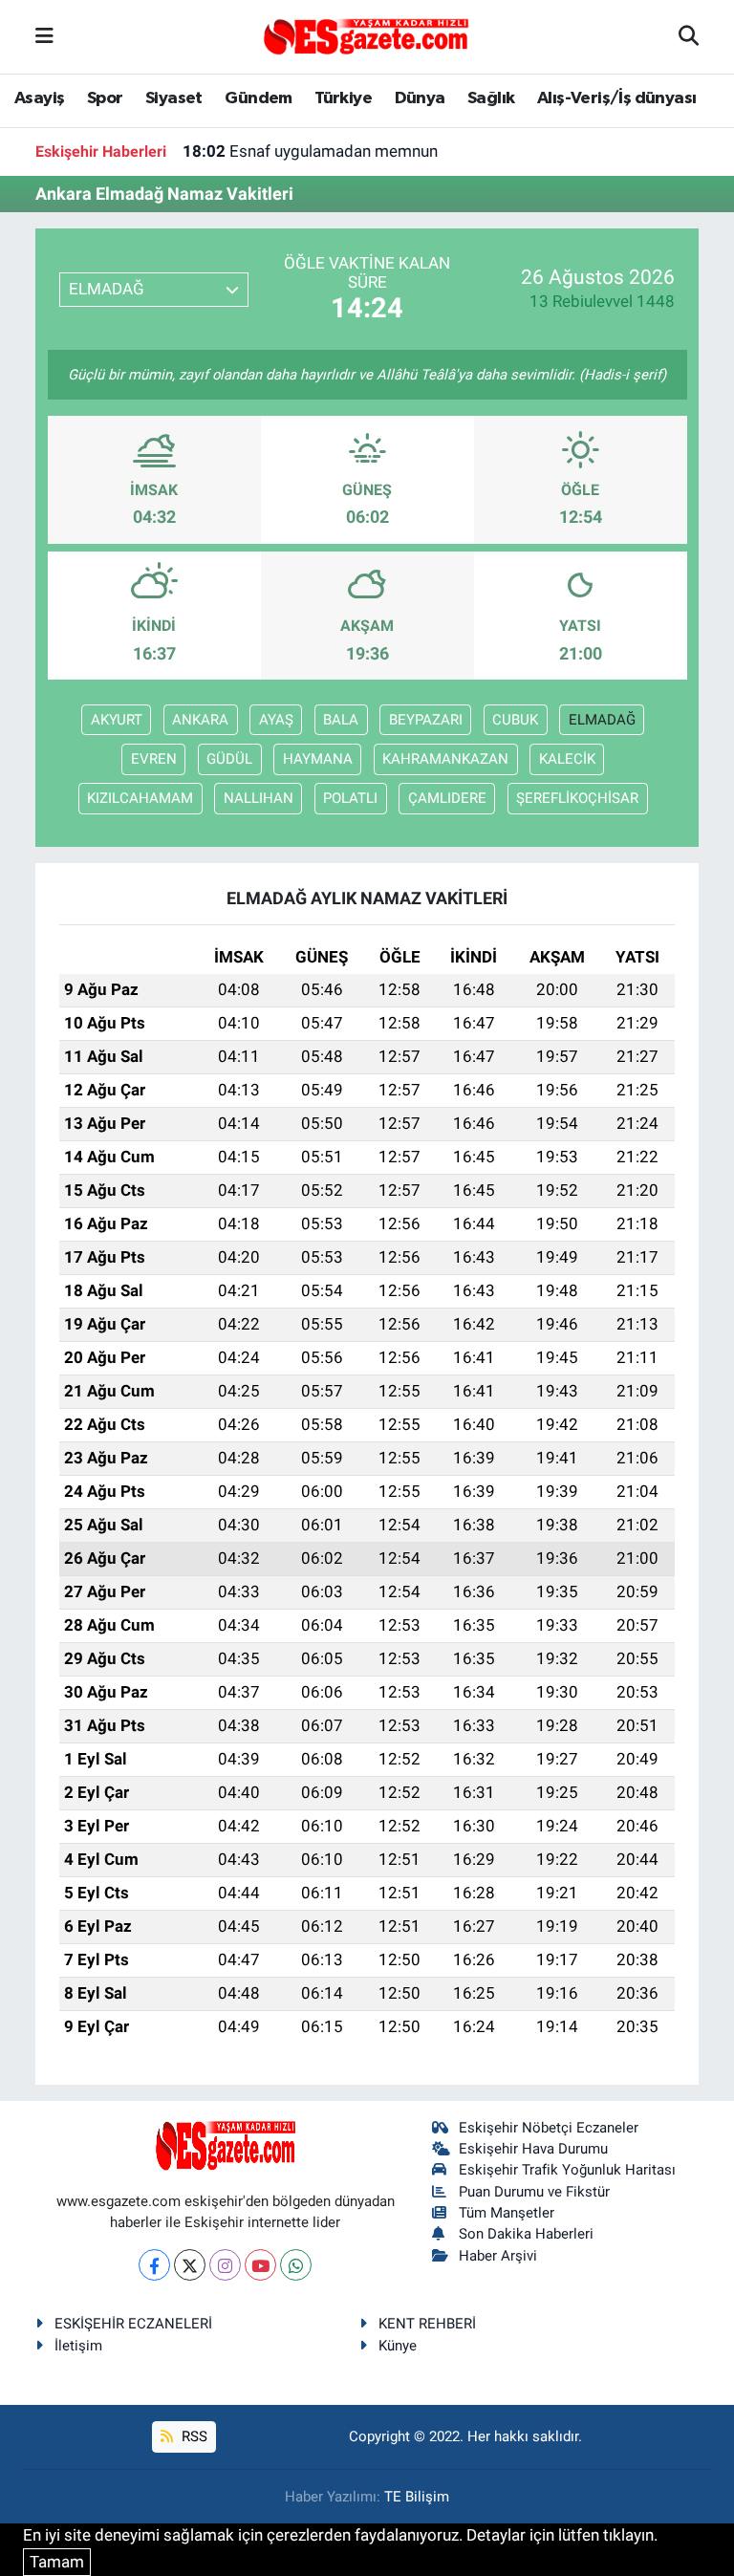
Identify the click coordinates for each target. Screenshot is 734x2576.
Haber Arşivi (498, 2256)
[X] (190, 2265)
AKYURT (117, 720)
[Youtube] (260, 2265)
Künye (398, 2346)
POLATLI (350, 798)
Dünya (420, 98)
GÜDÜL (229, 759)
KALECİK (567, 759)
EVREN (154, 759)
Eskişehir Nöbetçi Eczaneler (549, 2128)
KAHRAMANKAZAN (445, 759)
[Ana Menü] (44, 36)
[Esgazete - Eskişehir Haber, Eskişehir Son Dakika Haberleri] (366, 35)
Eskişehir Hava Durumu (533, 2149)
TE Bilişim (417, 2497)
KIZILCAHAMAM (140, 798)
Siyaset (174, 98)
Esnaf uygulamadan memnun (310, 151)
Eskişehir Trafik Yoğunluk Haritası (567, 2170)
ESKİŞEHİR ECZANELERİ (133, 2324)
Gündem (258, 98)
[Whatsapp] (296, 2265)
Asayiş (39, 98)
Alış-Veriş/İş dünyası (616, 98)
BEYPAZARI (426, 720)
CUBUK (515, 720)
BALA (341, 720)
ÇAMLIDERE (447, 798)
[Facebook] (154, 2265)
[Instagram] (225, 2265)
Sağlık (491, 98)
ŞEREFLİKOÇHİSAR (577, 798)
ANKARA (200, 720)
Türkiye (343, 98)
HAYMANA (318, 759)
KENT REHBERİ (427, 2324)
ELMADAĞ (602, 720)
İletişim (78, 2346)
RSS (193, 2436)
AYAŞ (276, 720)
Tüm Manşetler (507, 2213)
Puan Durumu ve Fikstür (534, 2192)
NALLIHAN (259, 798)
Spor (105, 98)
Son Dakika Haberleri (526, 2234)
